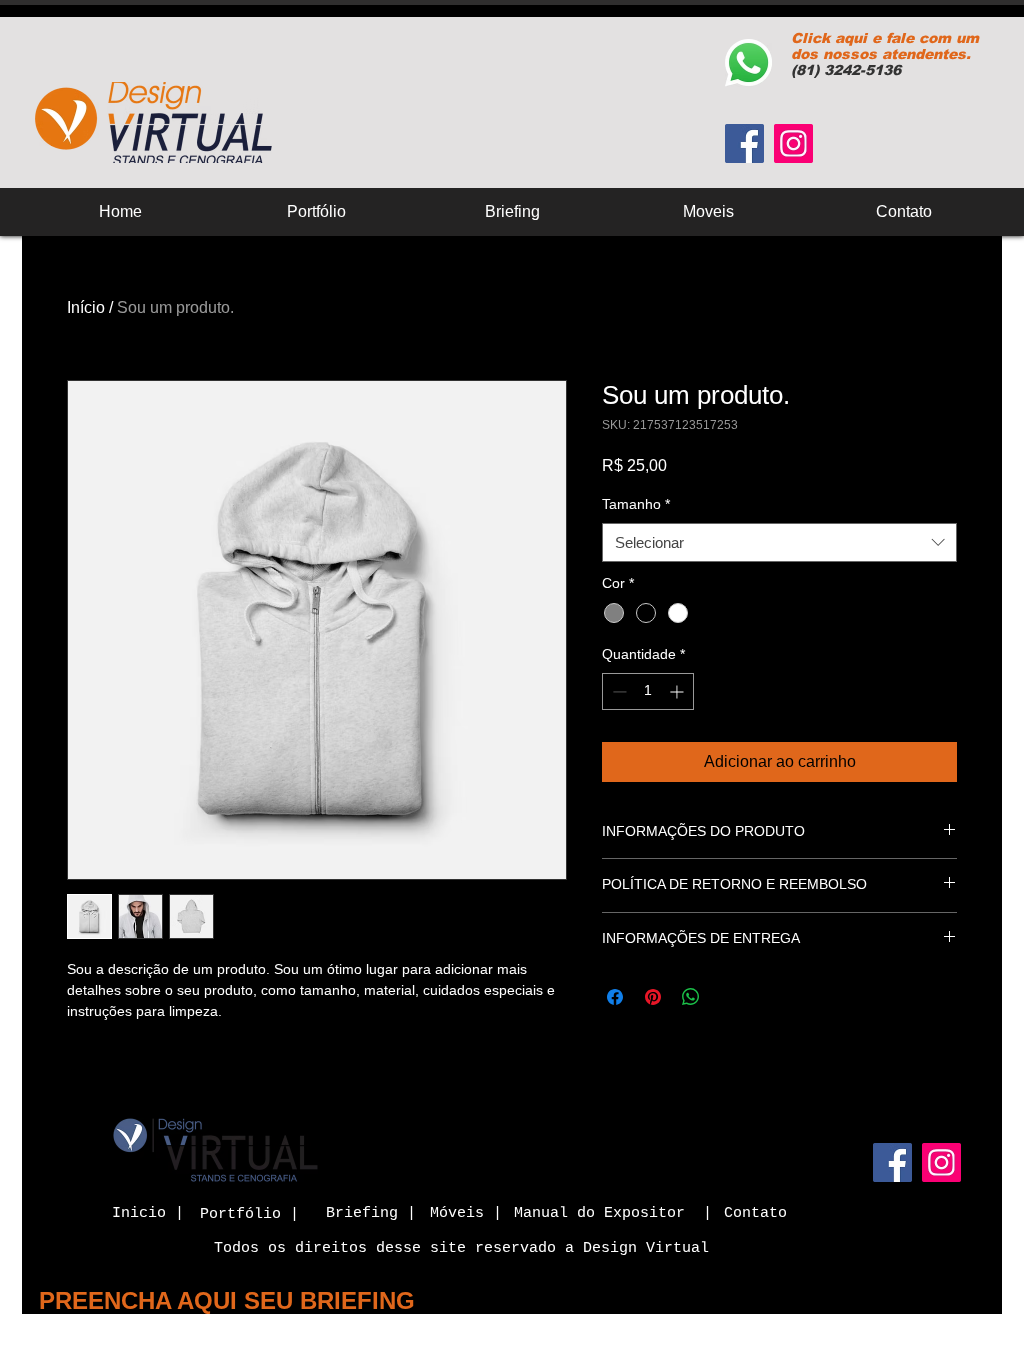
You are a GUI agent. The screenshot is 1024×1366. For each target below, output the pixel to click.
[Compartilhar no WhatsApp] (691, 997)
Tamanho (636, 504)
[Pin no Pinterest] (653, 997)
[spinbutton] (648, 691)
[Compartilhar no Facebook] (615, 997)
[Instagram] (793, 143)
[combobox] (779, 542)
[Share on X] (729, 997)
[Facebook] (744, 143)
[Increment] (678, 691)
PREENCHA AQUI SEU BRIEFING (227, 1300)
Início (86, 307)
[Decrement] (617, 691)
